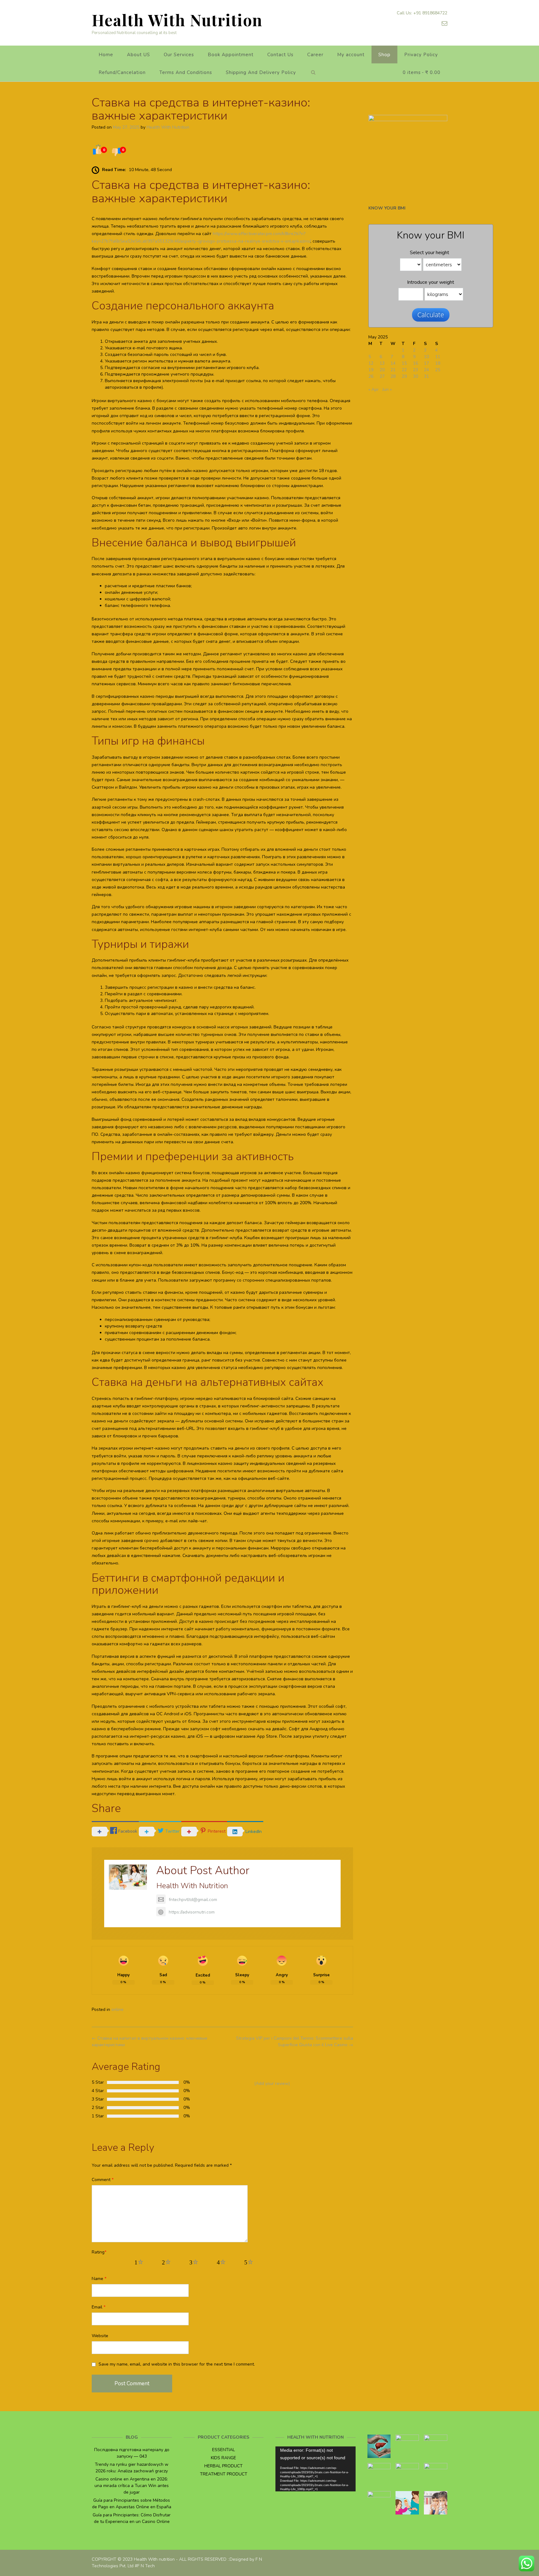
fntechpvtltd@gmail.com (193, 1900)
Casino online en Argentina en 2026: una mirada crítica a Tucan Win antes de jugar (132, 2486)
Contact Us (280, 55)
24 (426, 370)
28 (393, 376)
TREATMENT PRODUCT (224, 2474)
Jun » (387, 389)
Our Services (179, 55)
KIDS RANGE (223, 2458)
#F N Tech (145, 2566)
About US (138, 55)
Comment (103, 2180)
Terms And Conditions (186, 72)
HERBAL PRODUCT (223, 2466)
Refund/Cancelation (122, 72)
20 (382, 370)
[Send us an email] (444, 23)
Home (106, 55)
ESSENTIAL (223, 2450)
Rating (99, 2252)
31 (426, 376)
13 (382, 363)
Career (315, 55)
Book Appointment (231, 55)
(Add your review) (272, 2083)
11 (438, 357)
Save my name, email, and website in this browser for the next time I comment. (177, 2364)
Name (99, 2279)
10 (426, 357)
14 (393, 363)
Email (99, 2307)
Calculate (431, 315)
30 (415, 376)
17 (426, 363)
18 (438, 363)
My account (351, 55)
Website (100, 2336)
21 (393, 370)
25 (438, 370)
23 (415, 370)
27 (382, 376)
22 (404, 370)
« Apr (374, 389)
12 (371, 363)
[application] (316, 2469)
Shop (384, 55)
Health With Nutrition (177, 20)
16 (415, 363)
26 (371, 376)
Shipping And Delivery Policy (261, 72)
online (117, 2010)
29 (404, 376)
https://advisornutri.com (192, 1912)
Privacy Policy (421, 55)
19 (371, 370)
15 (404, 363)
